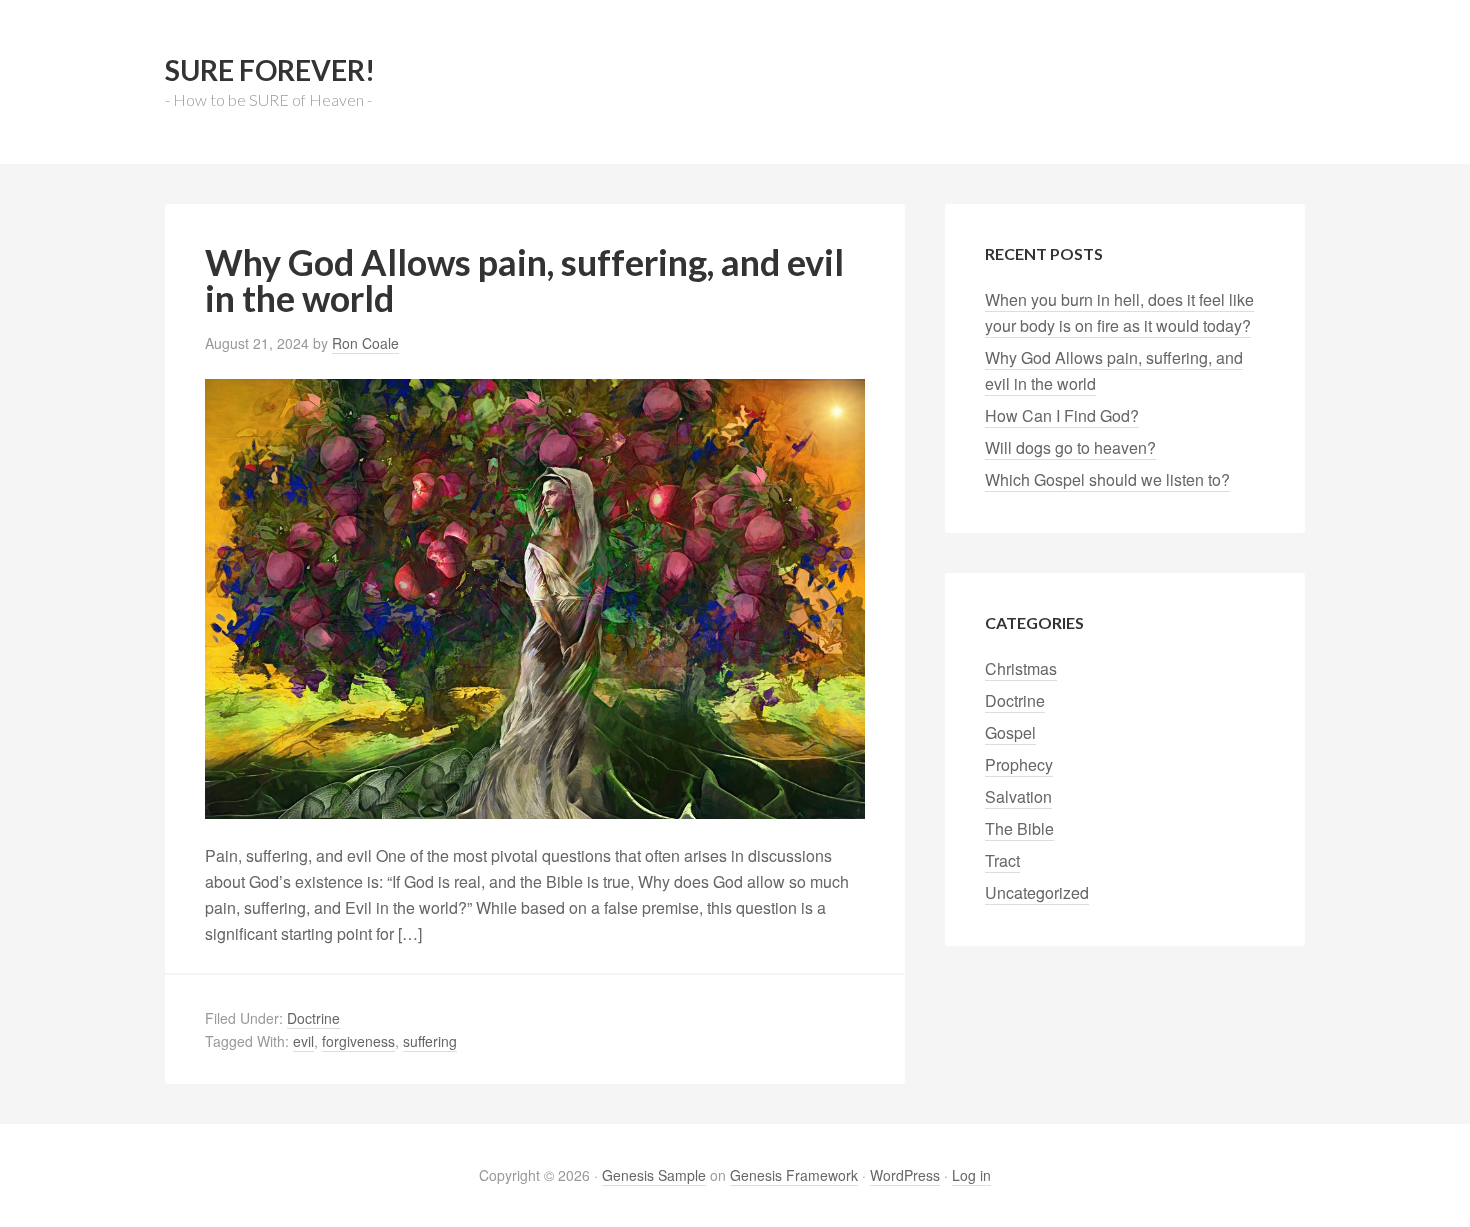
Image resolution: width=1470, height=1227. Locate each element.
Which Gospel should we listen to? (1107, 479)
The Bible (1019, 828)
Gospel (1010, 732)
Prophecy (1019, 764)
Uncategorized (1037, 892)
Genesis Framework (794, 1175)
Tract (1002, 860)
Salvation (1018, 796)
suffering (430, 1041)
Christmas (1021, 668)
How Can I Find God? (1062, 415)
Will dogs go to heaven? (1070, 447)
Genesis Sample (654, 1175)
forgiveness (358, 1041)
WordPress (905, 1175)
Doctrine (313, 1018)
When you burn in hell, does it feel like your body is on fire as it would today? (1119, 312)
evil (303, 1041)
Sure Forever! (270, 70)
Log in (971, 1175)
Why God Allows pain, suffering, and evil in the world (524, 280)
